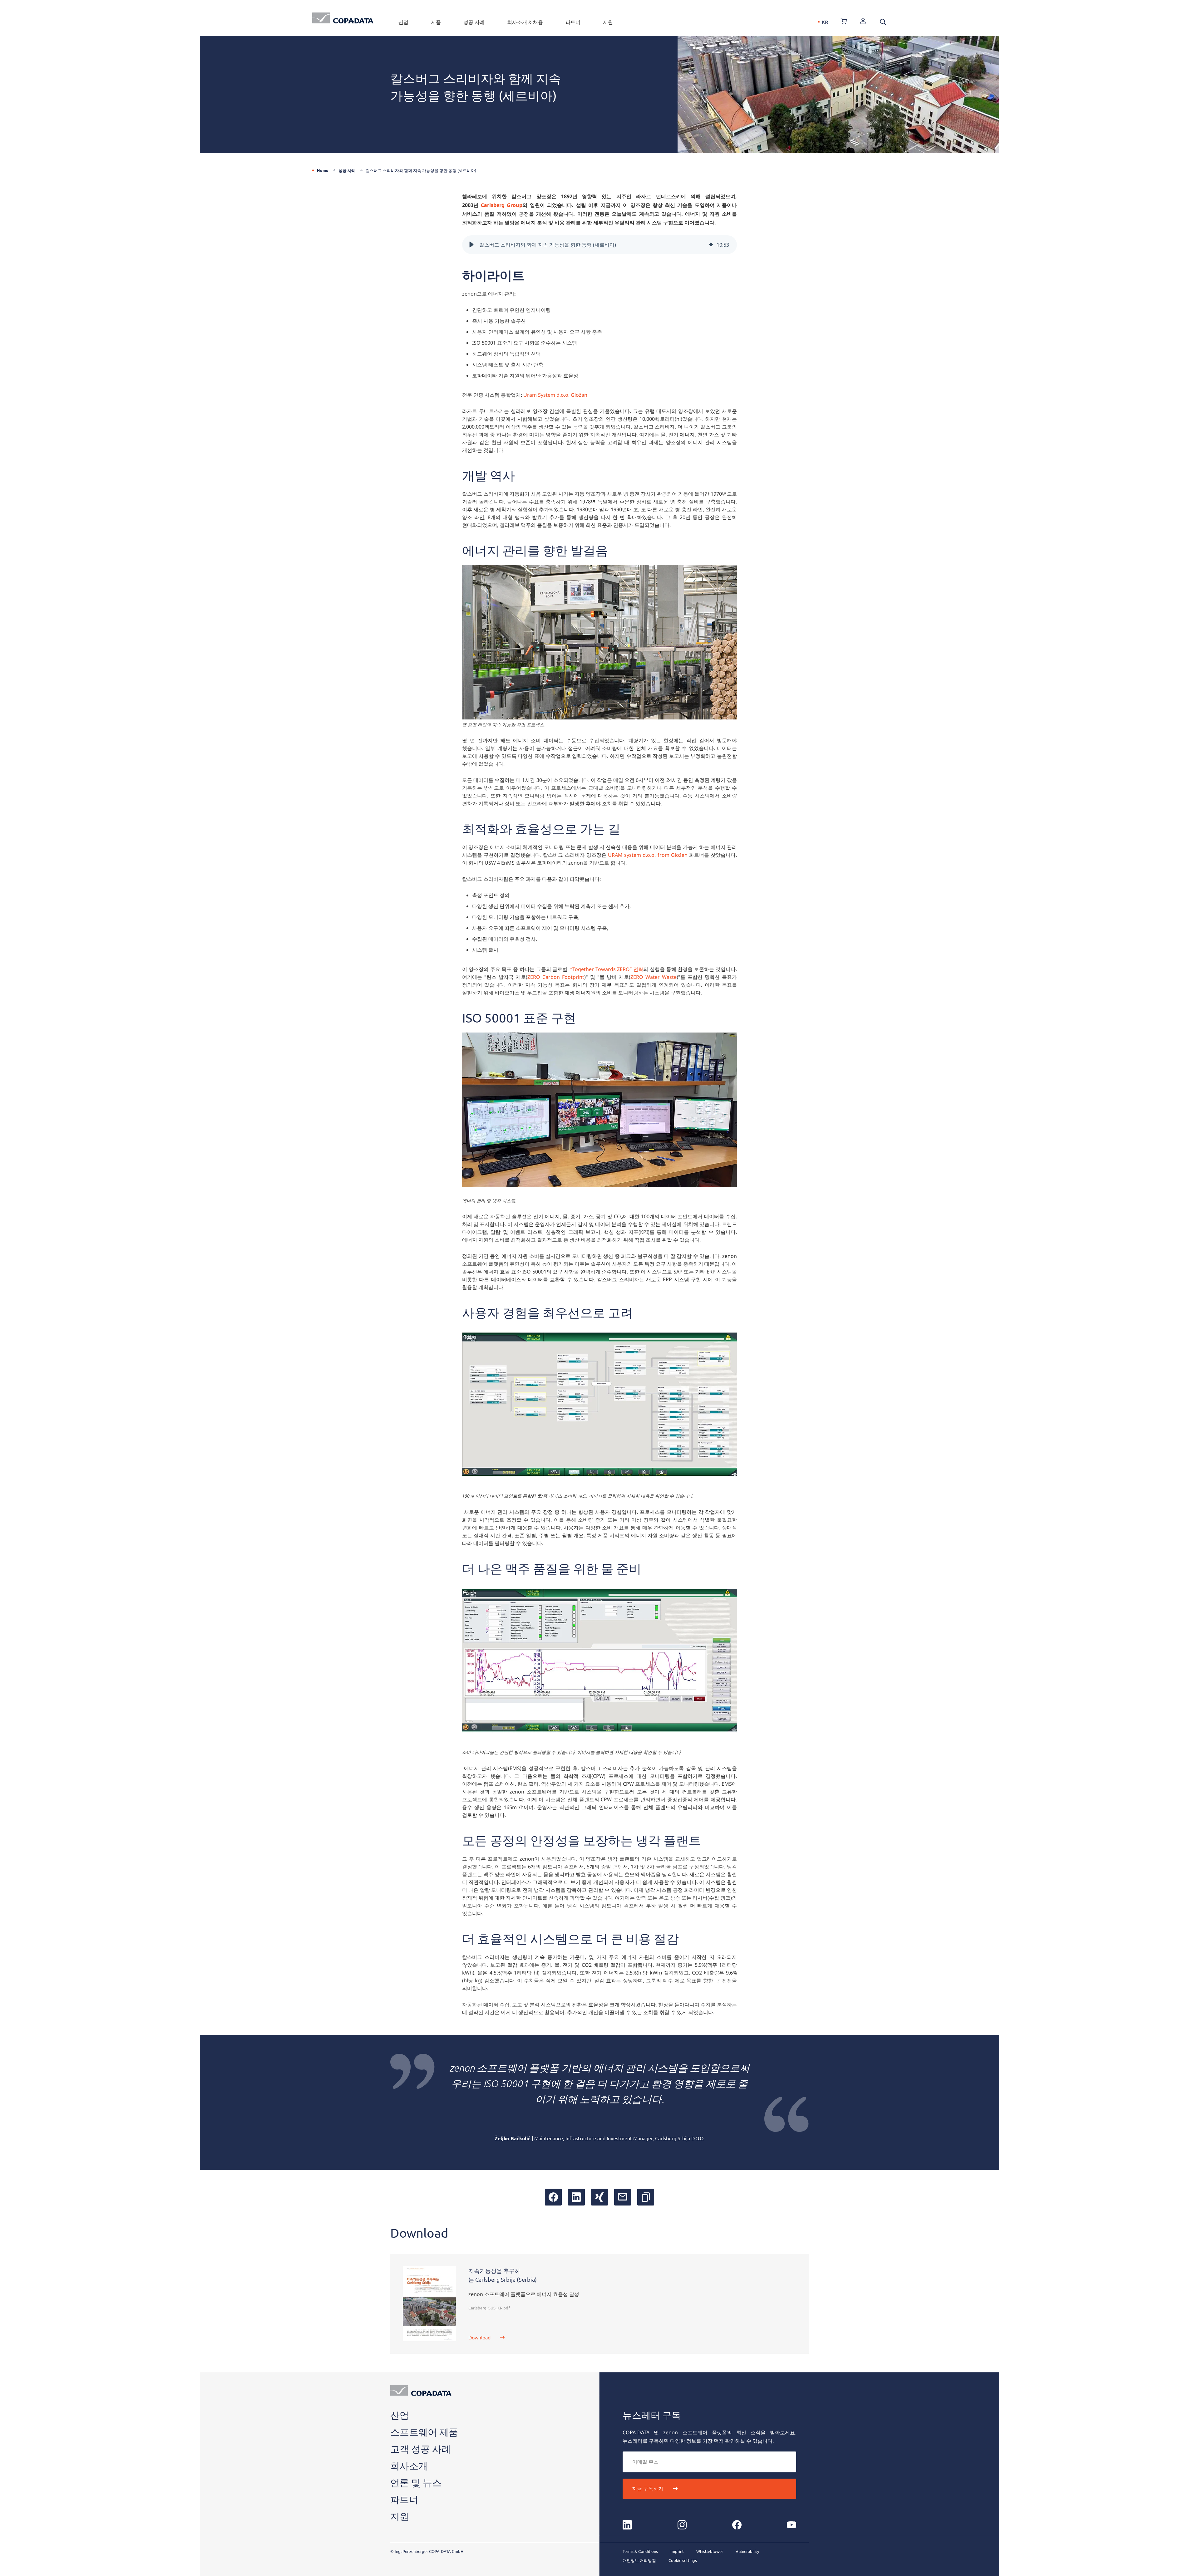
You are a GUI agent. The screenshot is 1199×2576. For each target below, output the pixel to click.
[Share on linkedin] (576, 2197)
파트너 (573, 22)
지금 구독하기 (648, 2489)
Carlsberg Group (502, 205)
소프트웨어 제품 (424, 2432)
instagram (682, 2525)
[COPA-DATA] (343, 18)
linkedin (627, 2525)
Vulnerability (747, 2551)
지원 (608, 22)
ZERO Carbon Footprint (556, 977)
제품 (436, 22)
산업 (403, 22)
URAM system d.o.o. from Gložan (648, 855)
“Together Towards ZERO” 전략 (607, 969)
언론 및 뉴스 (416, 2483)
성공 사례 (474, 22)
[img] (711, 245)
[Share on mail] (623, 2197)
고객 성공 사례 (421, 2449)
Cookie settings (683, 2560)
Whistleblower (710, 2551)
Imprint (677, 2551)
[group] (599, 245)
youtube (792, 2525)
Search (883, 22)
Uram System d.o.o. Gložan (555, 395)
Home (323, 170)
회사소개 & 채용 (525, 22)
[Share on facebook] (553, 2197)
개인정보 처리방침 (639, 2560)
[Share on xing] (599, 2197)
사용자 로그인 (863, 21)
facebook (737, 2525)
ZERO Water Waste (654, 977)
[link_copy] (646, 2197)
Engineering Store (844, 21)
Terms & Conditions (640, 2551)
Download (479, 2337)
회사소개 (409, 2466)
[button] (471, 245)
